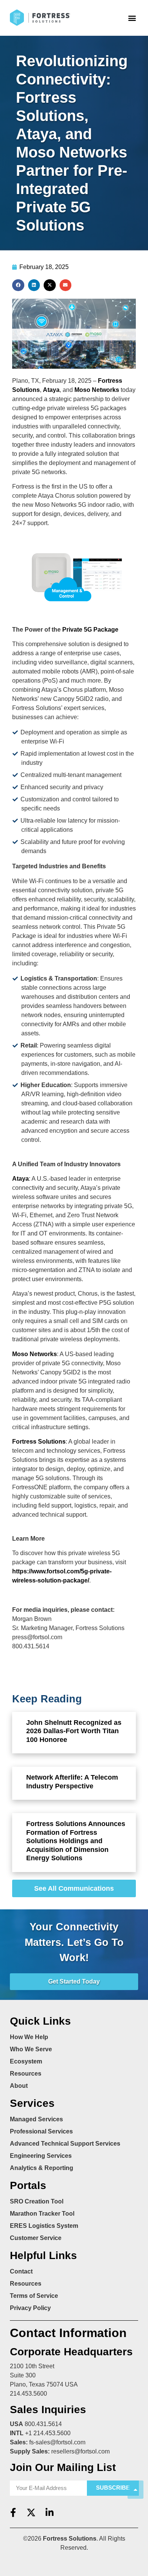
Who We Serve (31, 2049)
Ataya (51, 390)
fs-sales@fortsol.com (57, 2442)
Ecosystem (26, 2061)
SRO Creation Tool (37, 2201)
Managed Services (36, 2119)
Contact (21, 2271)
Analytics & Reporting (42, 2168)
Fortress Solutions (39, 1442)
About (19, 2086)
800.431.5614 (43, 2424)
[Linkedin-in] (49, 2512)
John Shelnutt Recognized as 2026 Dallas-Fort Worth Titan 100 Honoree (74, 1731)
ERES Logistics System (44, 2226)
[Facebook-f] (13, 2512)
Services (32, 2103)
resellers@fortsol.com (80, 2451)
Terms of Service (34, 2296)
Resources (26, 2074)
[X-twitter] (31, 2512)
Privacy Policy (30, 2308)
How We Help (29, 2037)
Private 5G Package (90, 630)
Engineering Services (41, 2156)
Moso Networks (97, 390)
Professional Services (41, 2131)
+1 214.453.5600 (48, 2433)
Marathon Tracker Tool (42, 2214)
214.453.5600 (28, 2394)
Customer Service (36, 2238)
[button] (132, 18)
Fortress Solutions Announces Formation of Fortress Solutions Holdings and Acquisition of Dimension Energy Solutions (76, 1841)
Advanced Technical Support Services (65, 2144)
